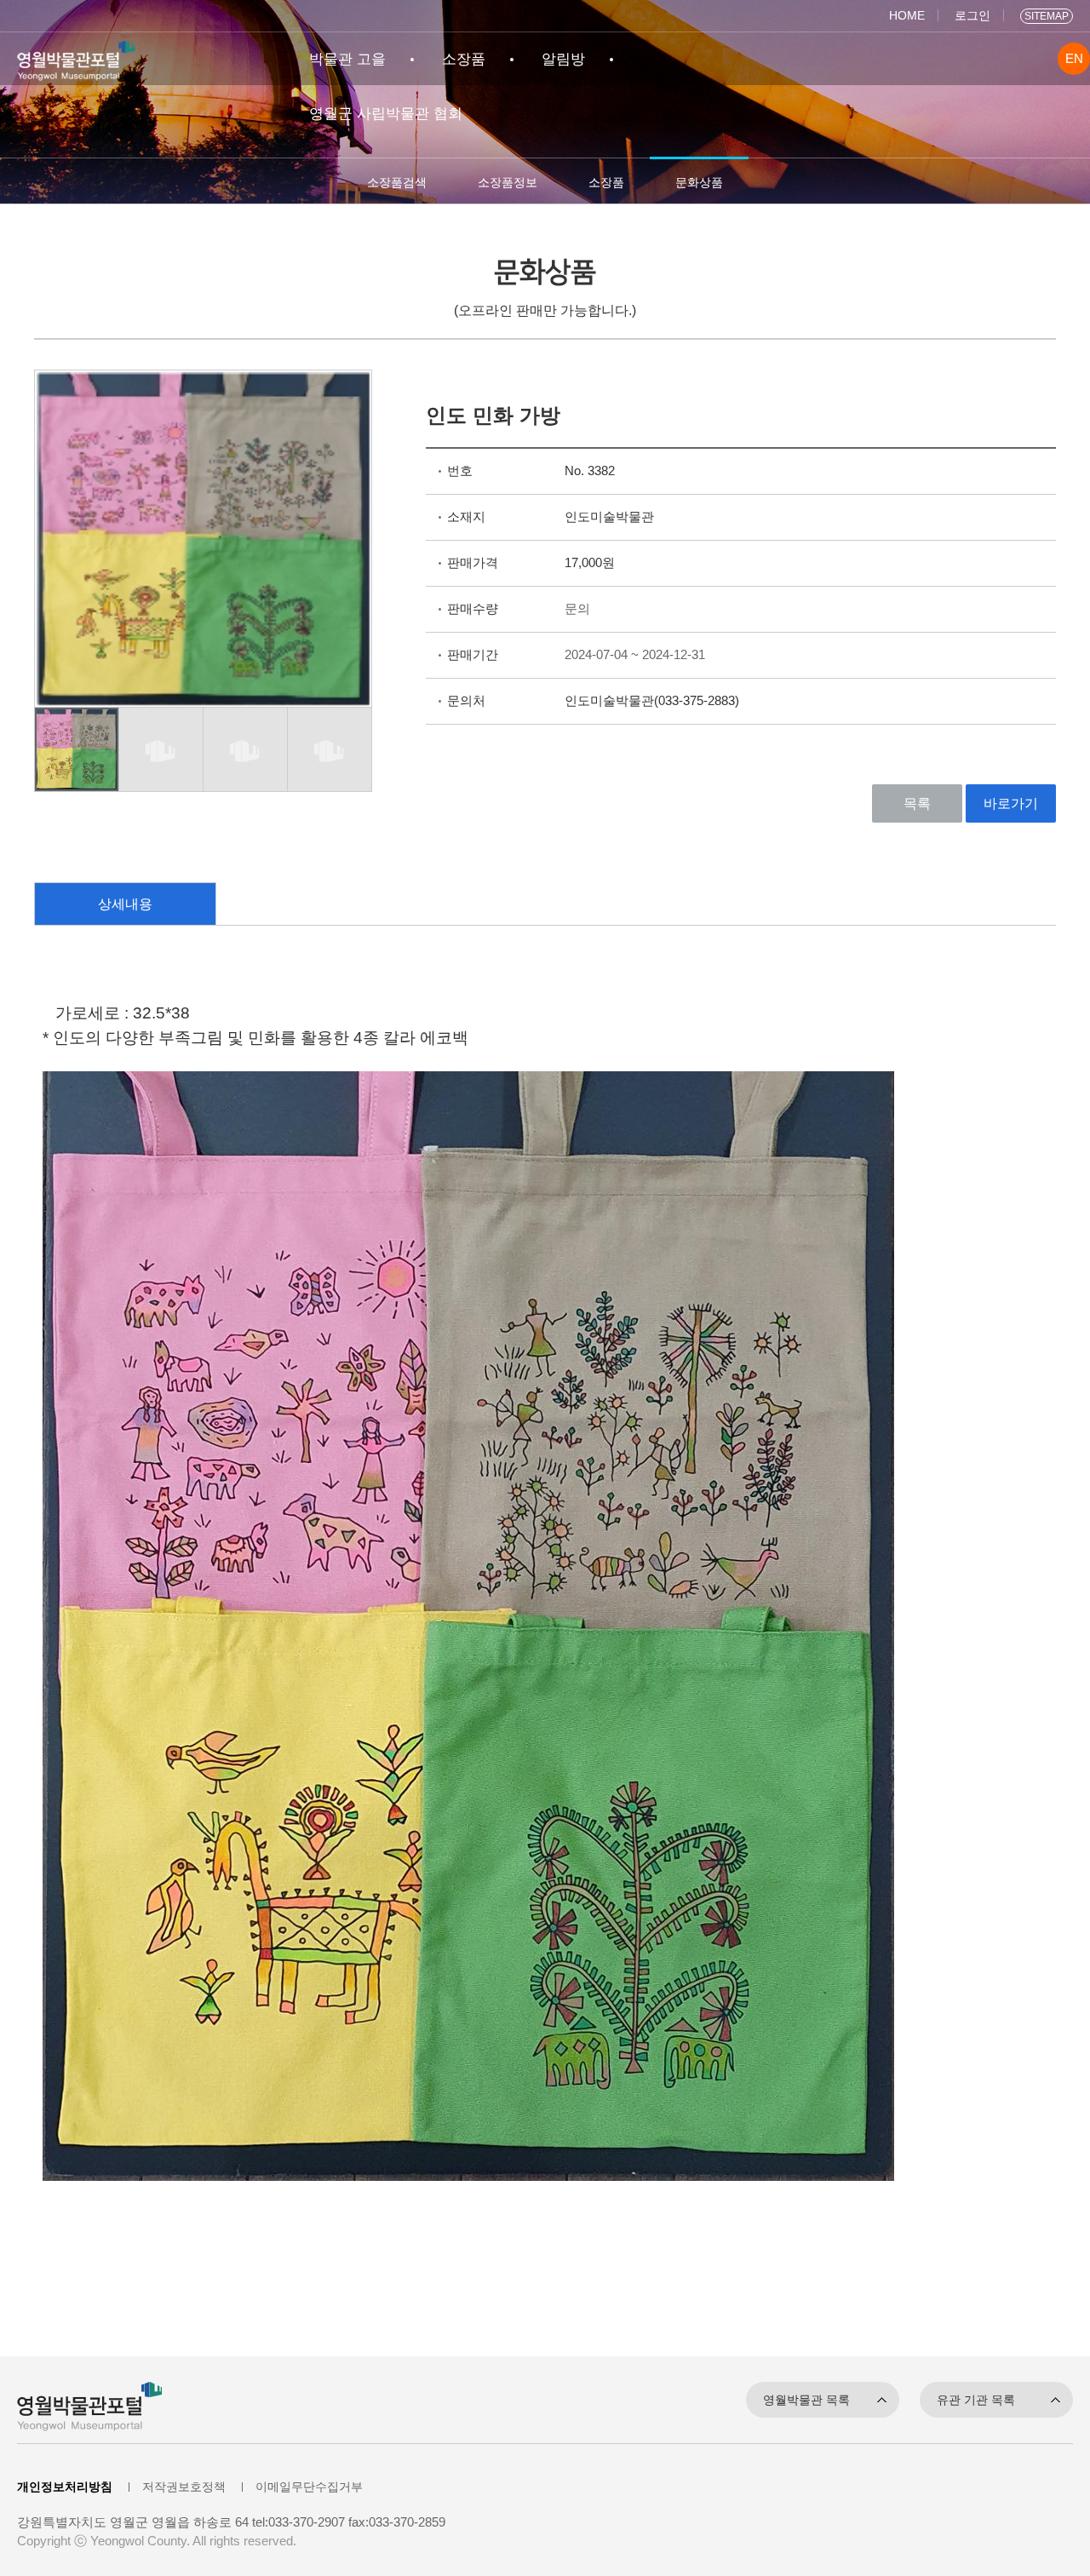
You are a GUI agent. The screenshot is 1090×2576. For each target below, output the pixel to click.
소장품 (464, 59)
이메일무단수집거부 (309, 2487)
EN (1074, 59)
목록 (917, 803)
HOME (907, 15)
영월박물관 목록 (806, 2400)
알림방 (563, 59)
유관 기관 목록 (976, 2400)
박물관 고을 (347, 59)
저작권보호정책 (184, 2487)
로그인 (972, 15)
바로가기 (1011, 803)
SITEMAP (1047, 16)
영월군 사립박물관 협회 (386, 114)
